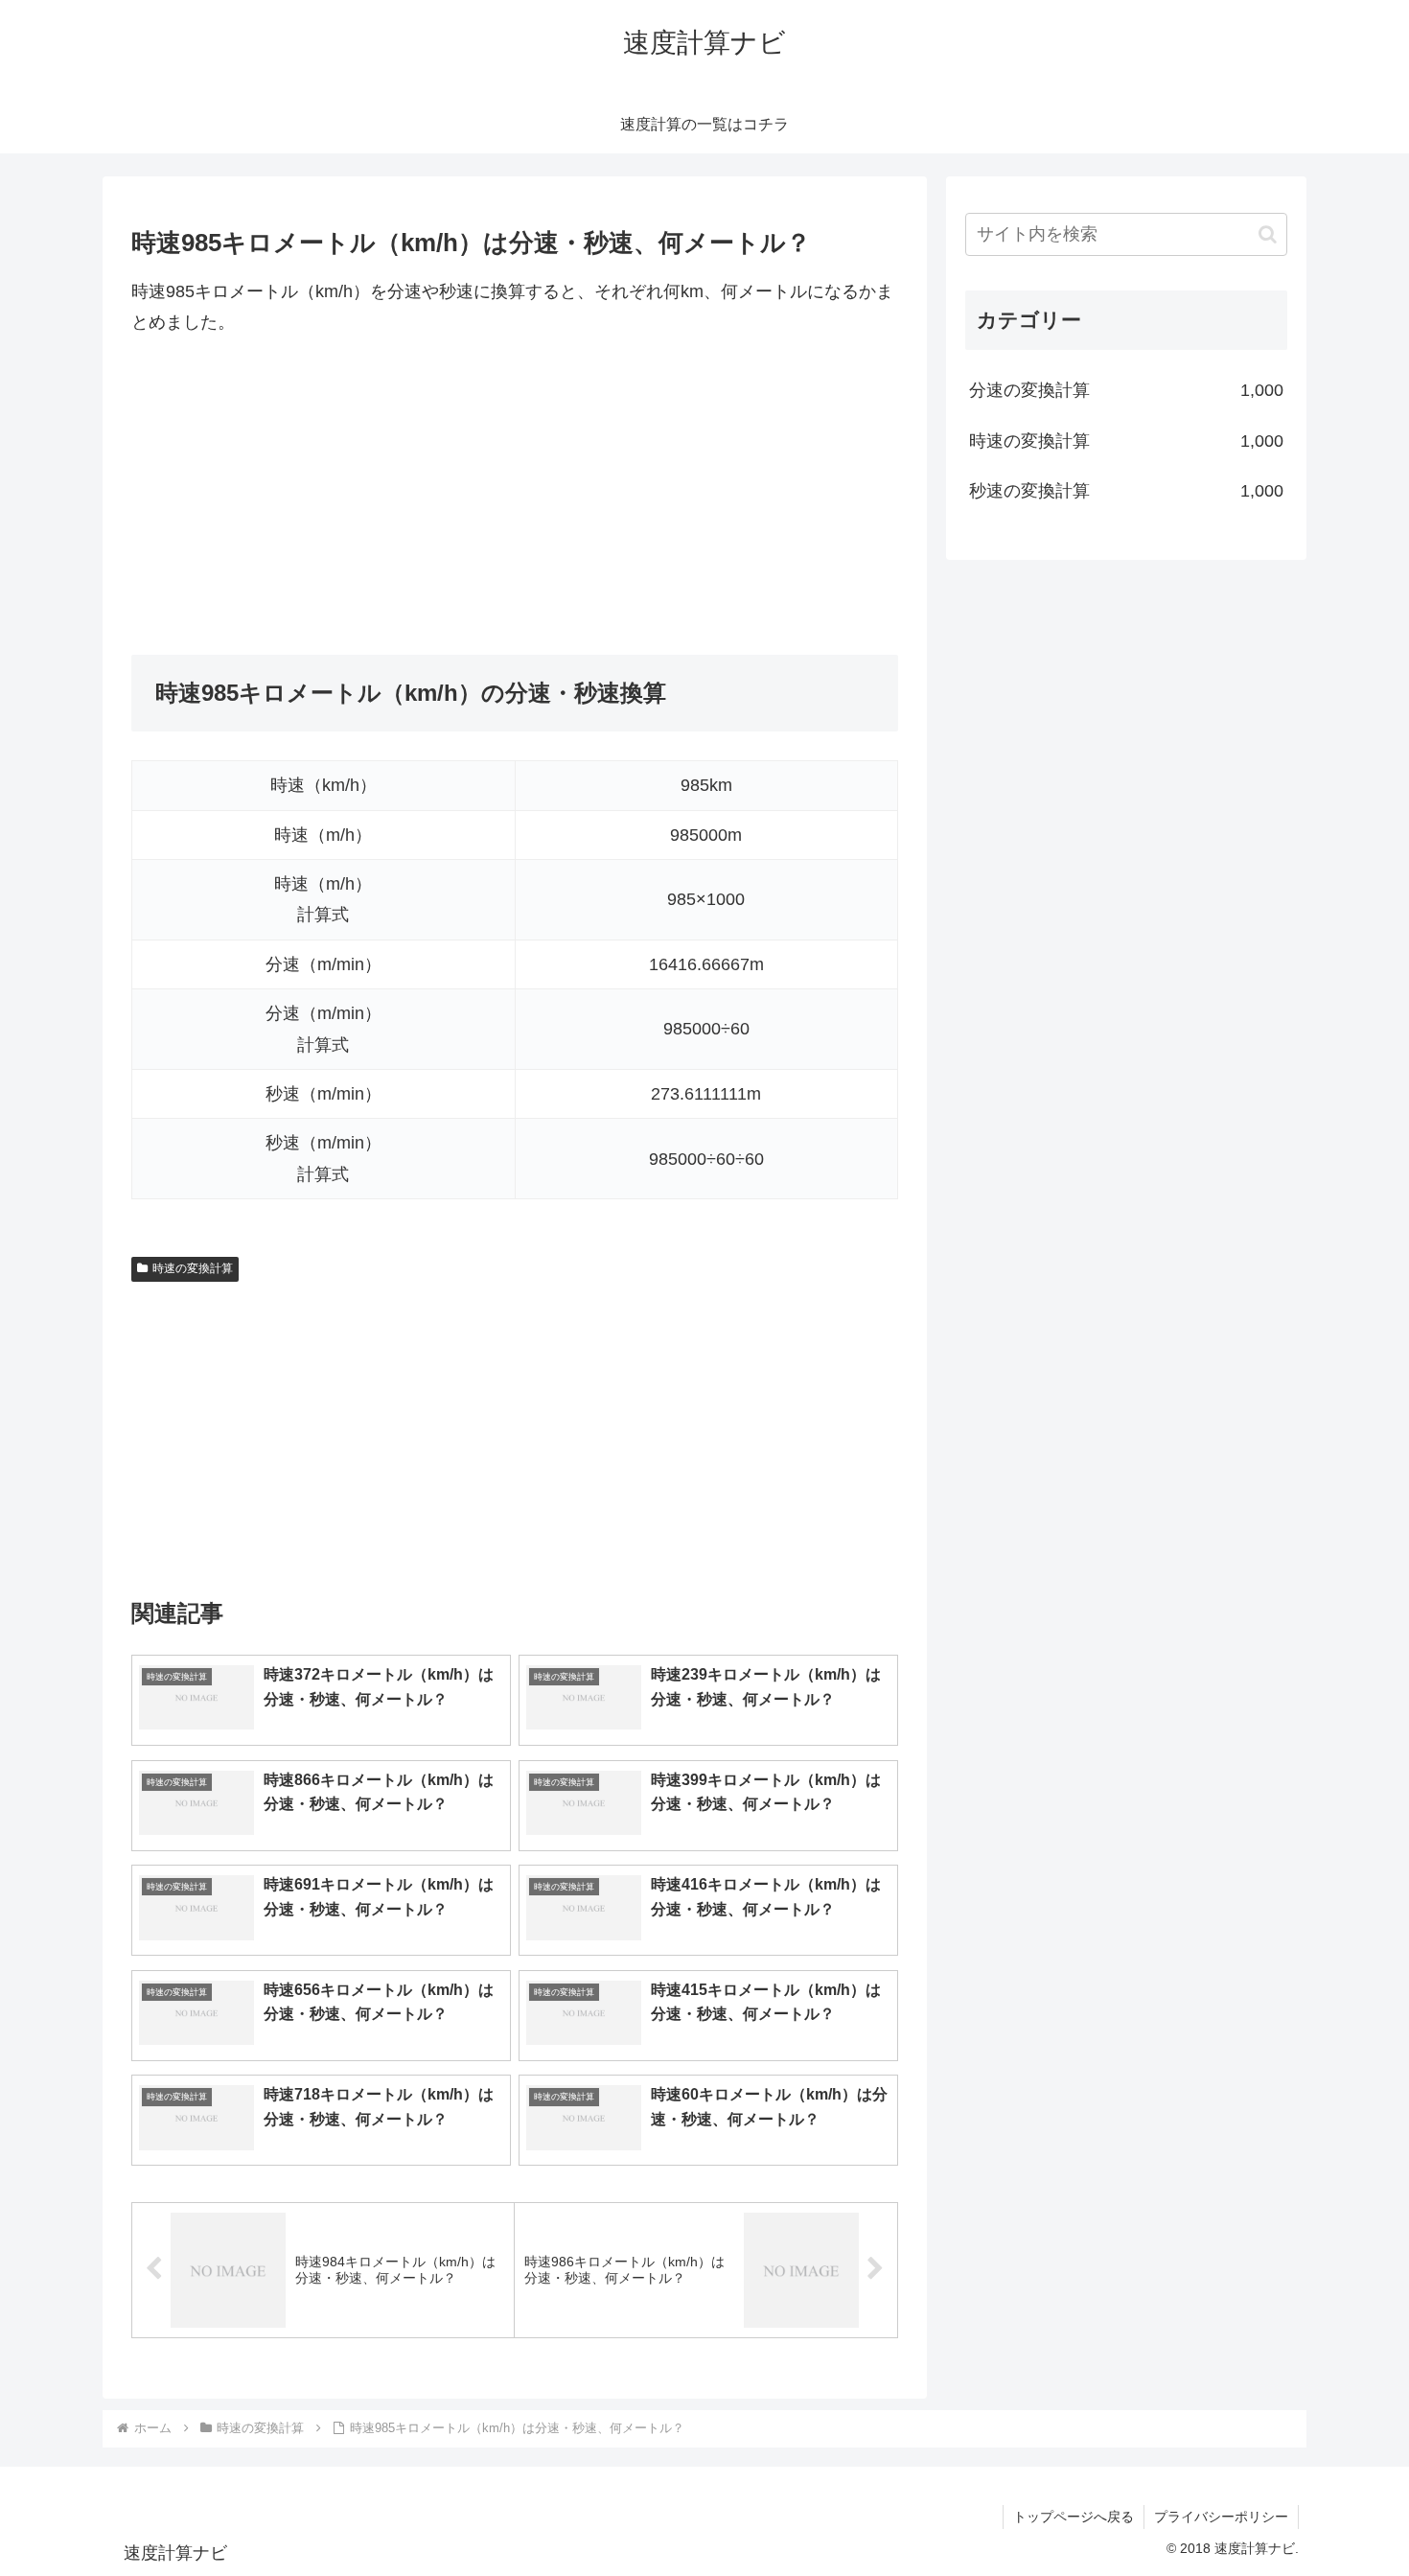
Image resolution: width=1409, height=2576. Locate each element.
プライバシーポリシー (1221, 2517)
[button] (1268, 234)
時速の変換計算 (193, 1268)
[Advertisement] (515, 497)
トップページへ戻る (1074, 2517)
